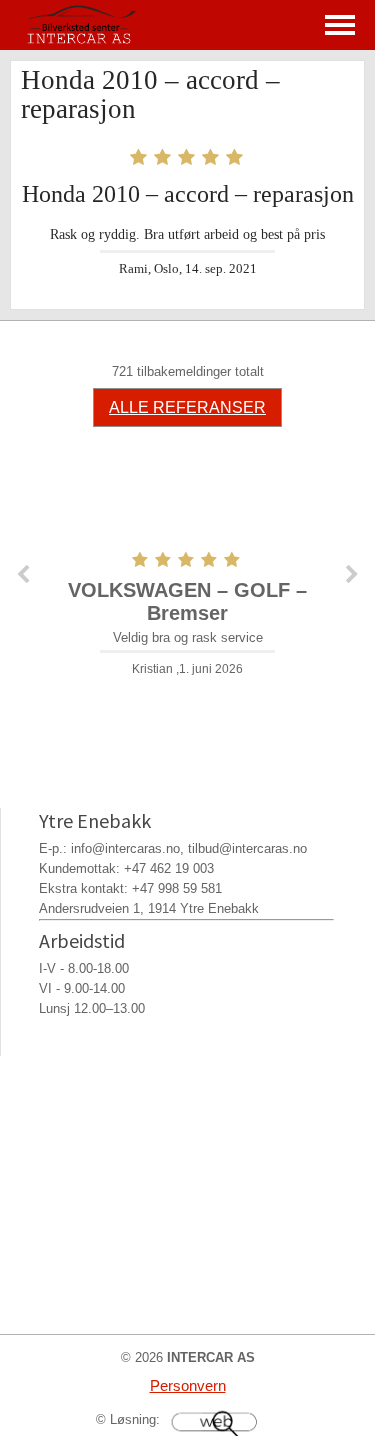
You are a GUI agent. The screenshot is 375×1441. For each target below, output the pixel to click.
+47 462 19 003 (169, 868)
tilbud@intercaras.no (247, 848)
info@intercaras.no (125, 848)
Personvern (188, 1385)
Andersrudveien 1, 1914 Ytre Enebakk (149, 908)
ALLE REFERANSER (187, 407)
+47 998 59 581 (177, 888)
